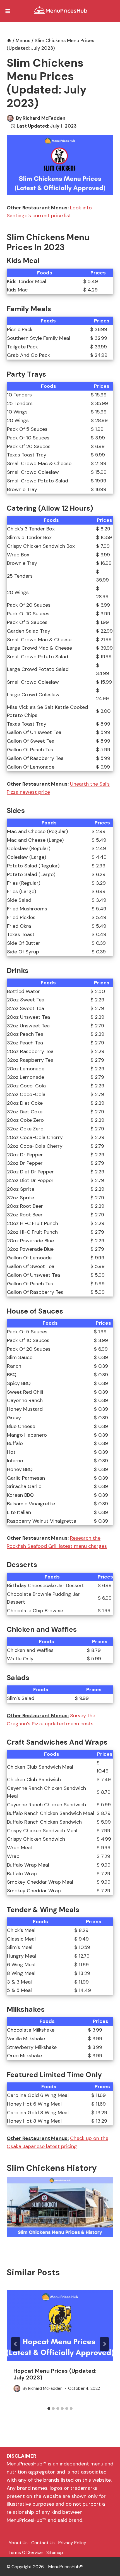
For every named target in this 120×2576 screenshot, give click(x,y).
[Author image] (10, 118)
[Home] (9, 40)
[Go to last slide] (16, 2344)
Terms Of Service (26, 2552)
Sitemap (55, 2552)
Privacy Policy (72, 2543)
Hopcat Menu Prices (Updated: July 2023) (55, 2374)
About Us (18, 2543)
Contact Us (43, 2543)
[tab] (49, 2408)
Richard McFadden (44, 118)
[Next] (104, 2344)
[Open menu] (8, 11)
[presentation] (60, 2325)
